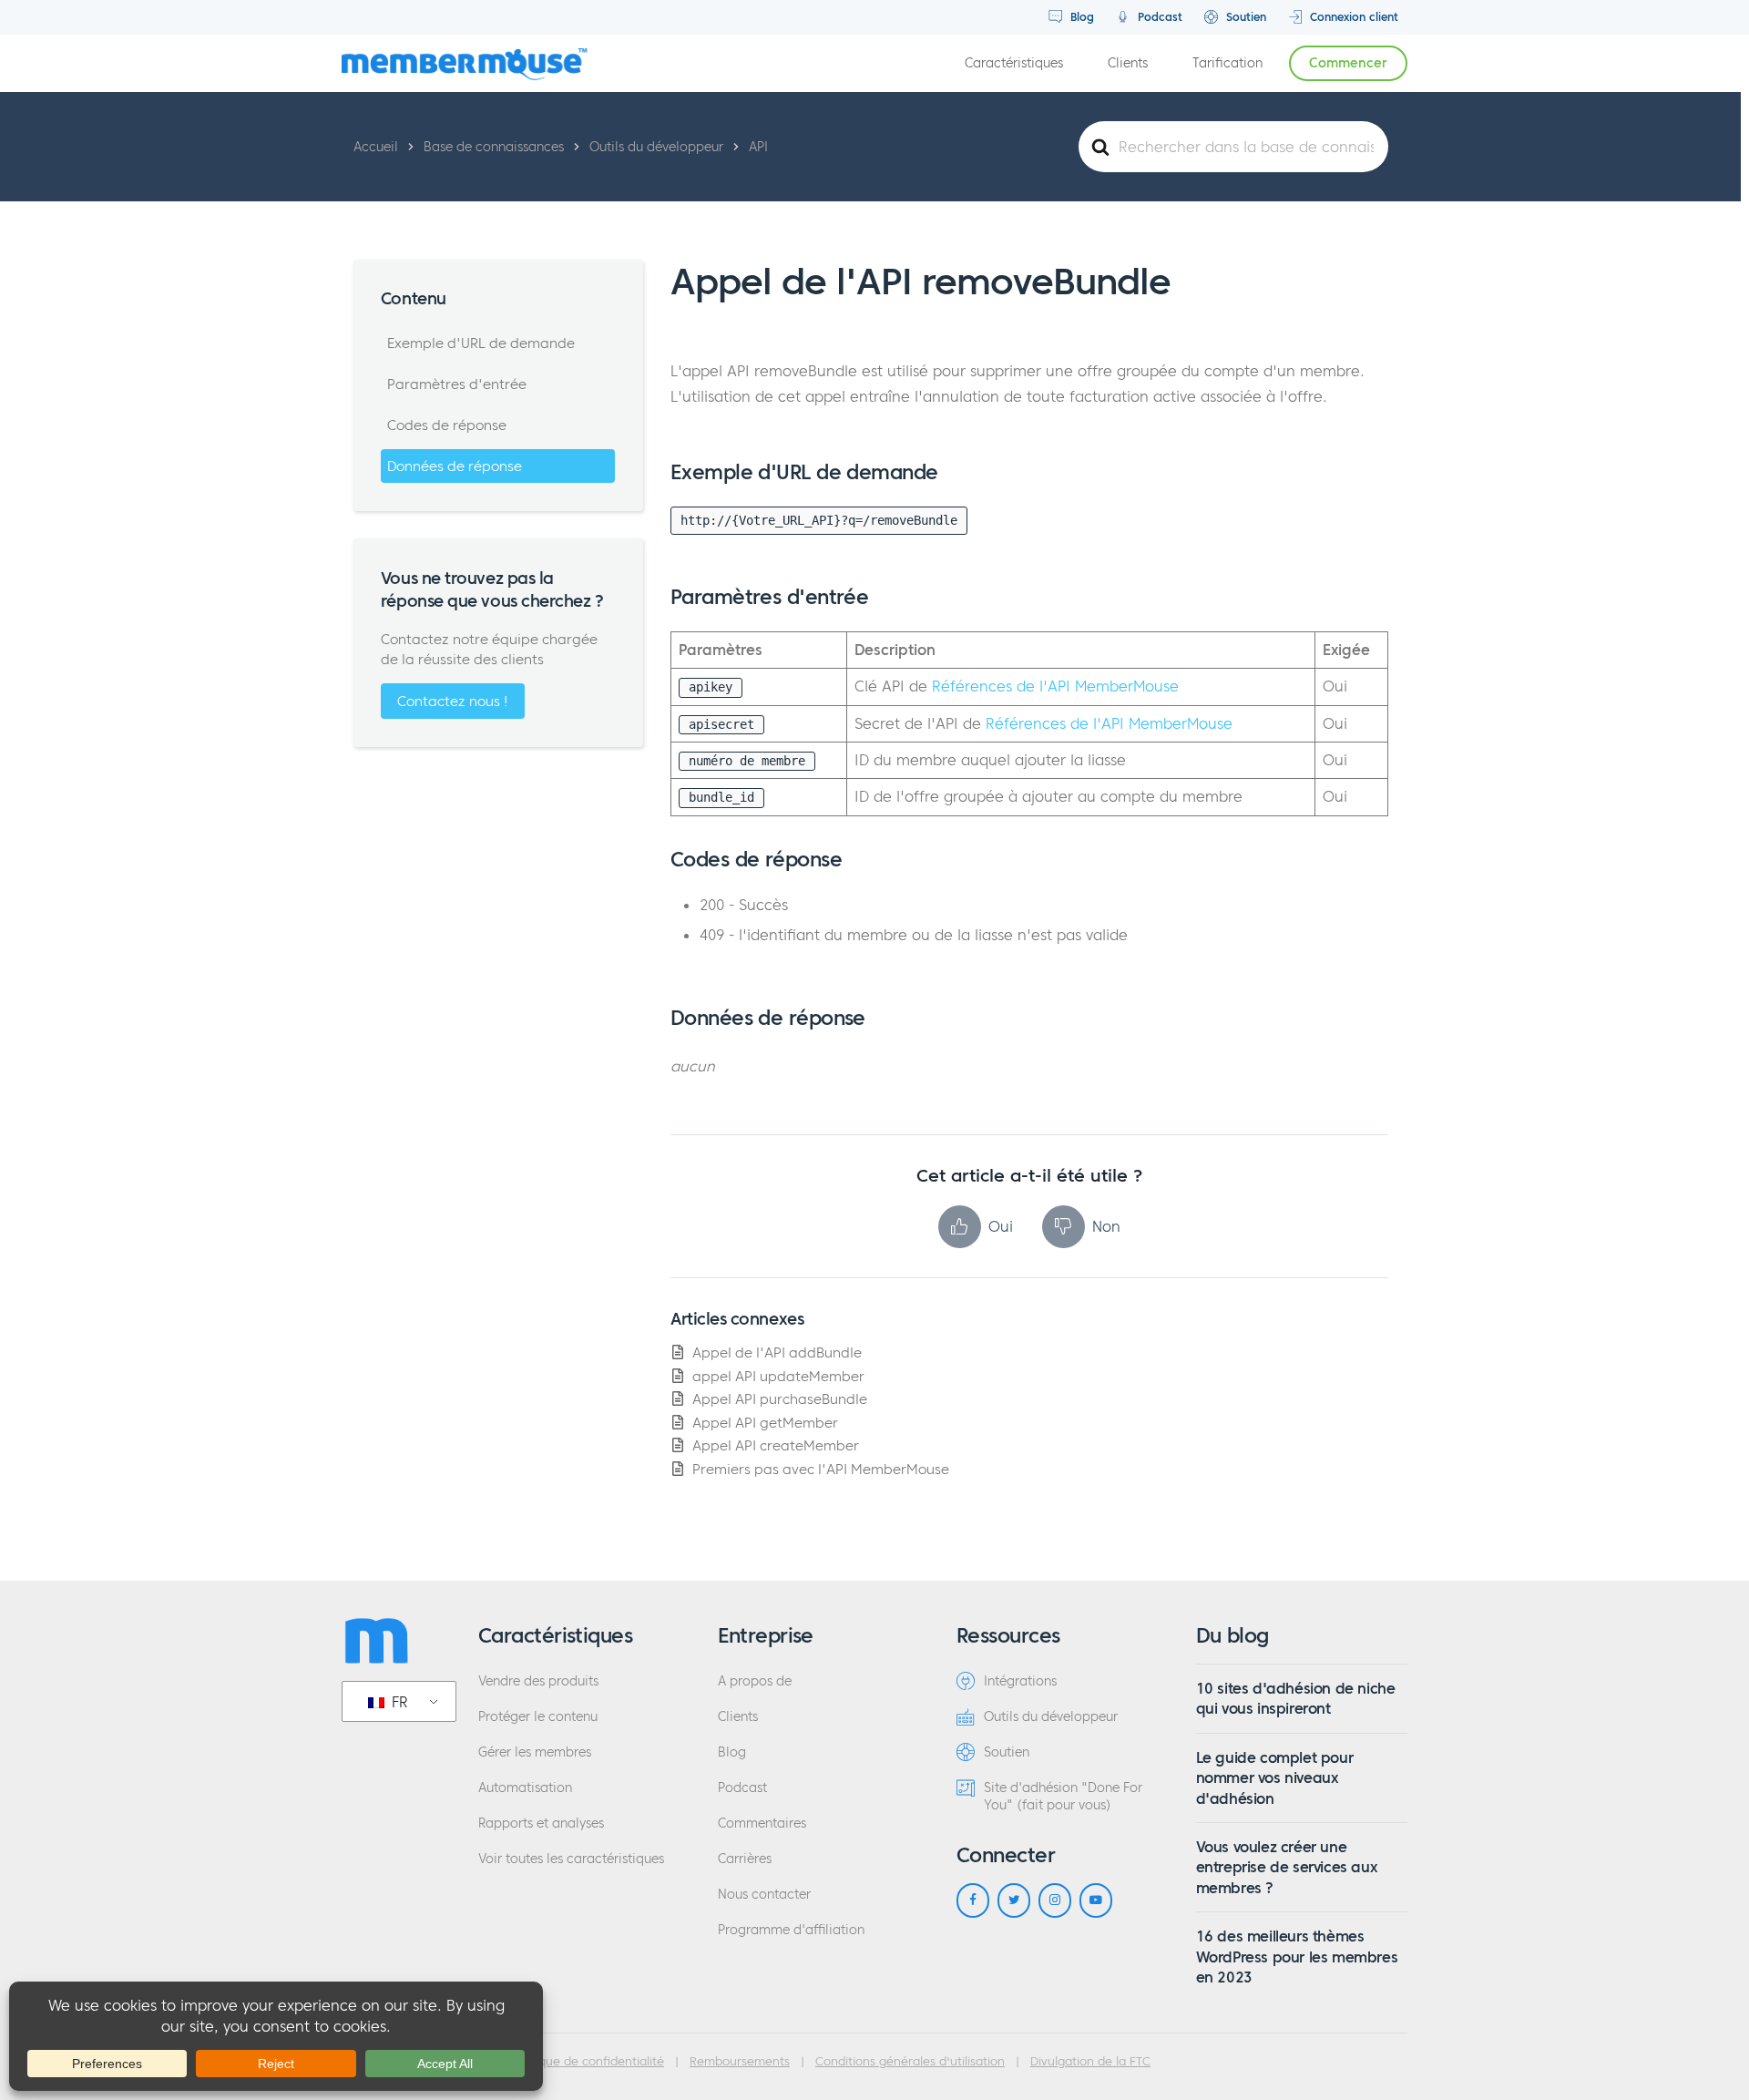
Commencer (1348, 63)
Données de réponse (455, 466)
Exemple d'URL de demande (481, 343)
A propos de (755, 1681)
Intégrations (1020, 1681)
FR (398, 1702)
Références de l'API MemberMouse (1055, 686)
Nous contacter (764, 1895)
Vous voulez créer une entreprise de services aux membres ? (1287, 1867)
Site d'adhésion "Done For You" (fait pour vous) (1063, 1797)
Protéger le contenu (538, 1717)
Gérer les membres (535, 1752)
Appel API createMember (776, 1445)
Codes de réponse (447, 425)
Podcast (1158, 17)
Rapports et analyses (541, 1823)
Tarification (1227, 63)
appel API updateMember (778, 1376)
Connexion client (1352, 17)
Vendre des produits (538, 1681)
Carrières (745, 1859)
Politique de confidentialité (588, 2062)
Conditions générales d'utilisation (910, 2062)
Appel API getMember (765, 1423)
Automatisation (525, 1788)
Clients (1128, 63)
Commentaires (762, 1823)
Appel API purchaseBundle (780, 1399)
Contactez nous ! (453, 701)
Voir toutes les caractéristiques (571, 1859)
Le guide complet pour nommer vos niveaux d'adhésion (1275, 1778)
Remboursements (740, 2062)
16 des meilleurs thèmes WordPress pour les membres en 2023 (1297, 1957)
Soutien (1244, 17)
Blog (1080, 17)
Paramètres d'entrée (457, 384)
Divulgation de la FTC (1090, 2062)
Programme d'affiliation (791, 1930)
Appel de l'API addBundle (777, 1352)
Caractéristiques (1014, 63)
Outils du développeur (1051, 1717)
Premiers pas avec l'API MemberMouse (821, 1469)
